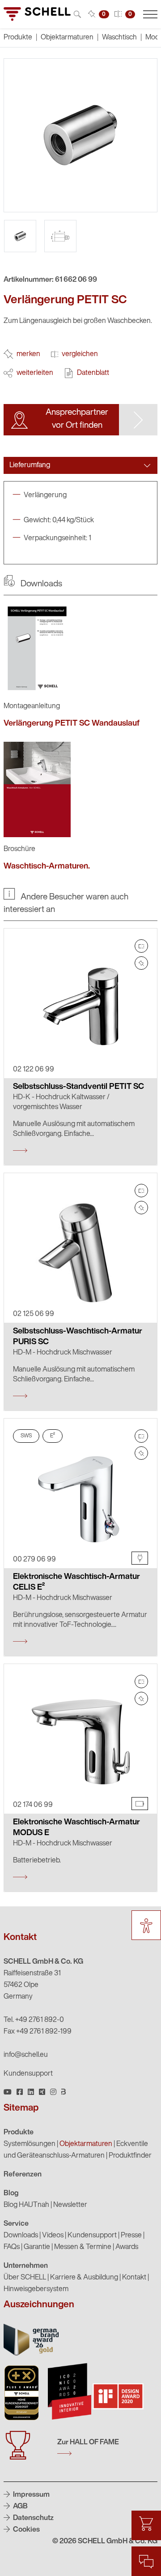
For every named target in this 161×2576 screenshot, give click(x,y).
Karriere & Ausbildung (84, 2278)
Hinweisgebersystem (36, 2289)
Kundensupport (28, 2074)
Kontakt (134, 2278)
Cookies (26, 2530)
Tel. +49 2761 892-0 (34, 2020)
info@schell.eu (26, 2055)
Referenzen (23, 2175)
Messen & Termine (83, 2247)
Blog (11, 2193)
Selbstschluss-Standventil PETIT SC (78, 1087)
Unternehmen (26, 2266)
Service (16, 2224)
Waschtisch (119, 38)
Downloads (21, 2236)
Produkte (19, 2133)
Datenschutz (33, 2518)
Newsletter (70, 2205)
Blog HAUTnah (26, 2205)
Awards (127, 2247)
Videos (53, 2236)
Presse (131, 2236)
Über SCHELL (25, 2278)
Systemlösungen (30, 2144)
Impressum (31, 2495)
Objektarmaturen (67, 38)
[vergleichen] (141, 946)
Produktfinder (130, 2156)
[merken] (141, 963)
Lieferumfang (30, 465)
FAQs (12, 2247)
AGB (20, 2507)
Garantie (37, 2247)
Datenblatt (93, 373)
